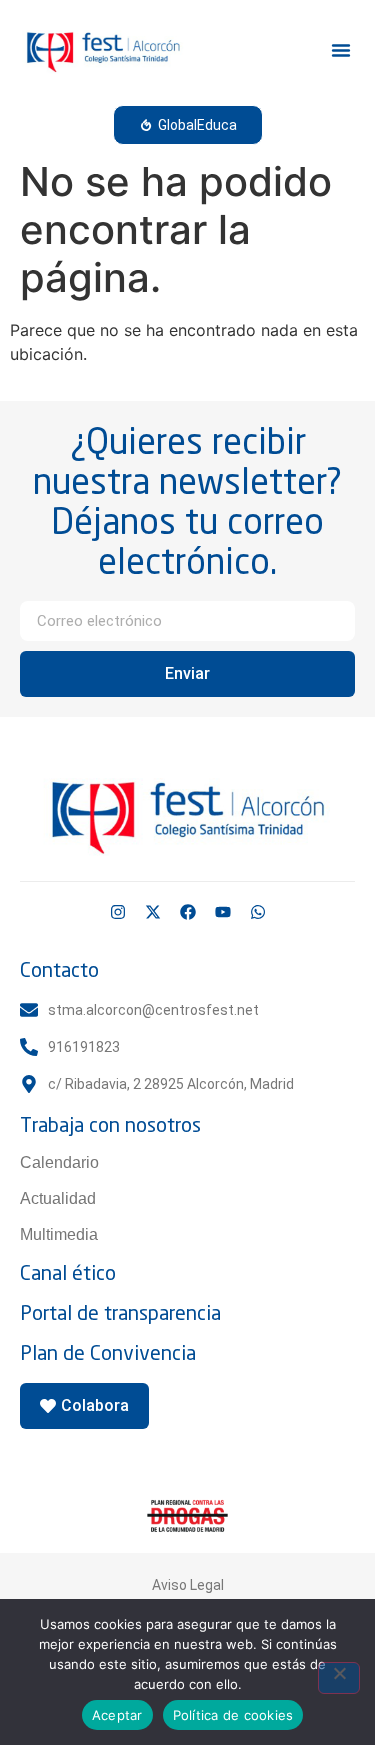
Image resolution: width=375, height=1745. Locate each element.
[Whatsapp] (258, 912)
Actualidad (58, 1198)
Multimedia (59, 1234)
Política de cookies (233, 1715)
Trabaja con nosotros (110, 1124)
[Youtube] (223, 912)
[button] (341, 50)
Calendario (59, 1162)
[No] (339, 1678)
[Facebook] (188, 912)
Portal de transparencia (120, 1312)
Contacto (59, 969)
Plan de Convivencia (108, 1352)
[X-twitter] (153, 912)
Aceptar (117, 1715)
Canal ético (68, 1272)
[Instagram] (118, 912)
